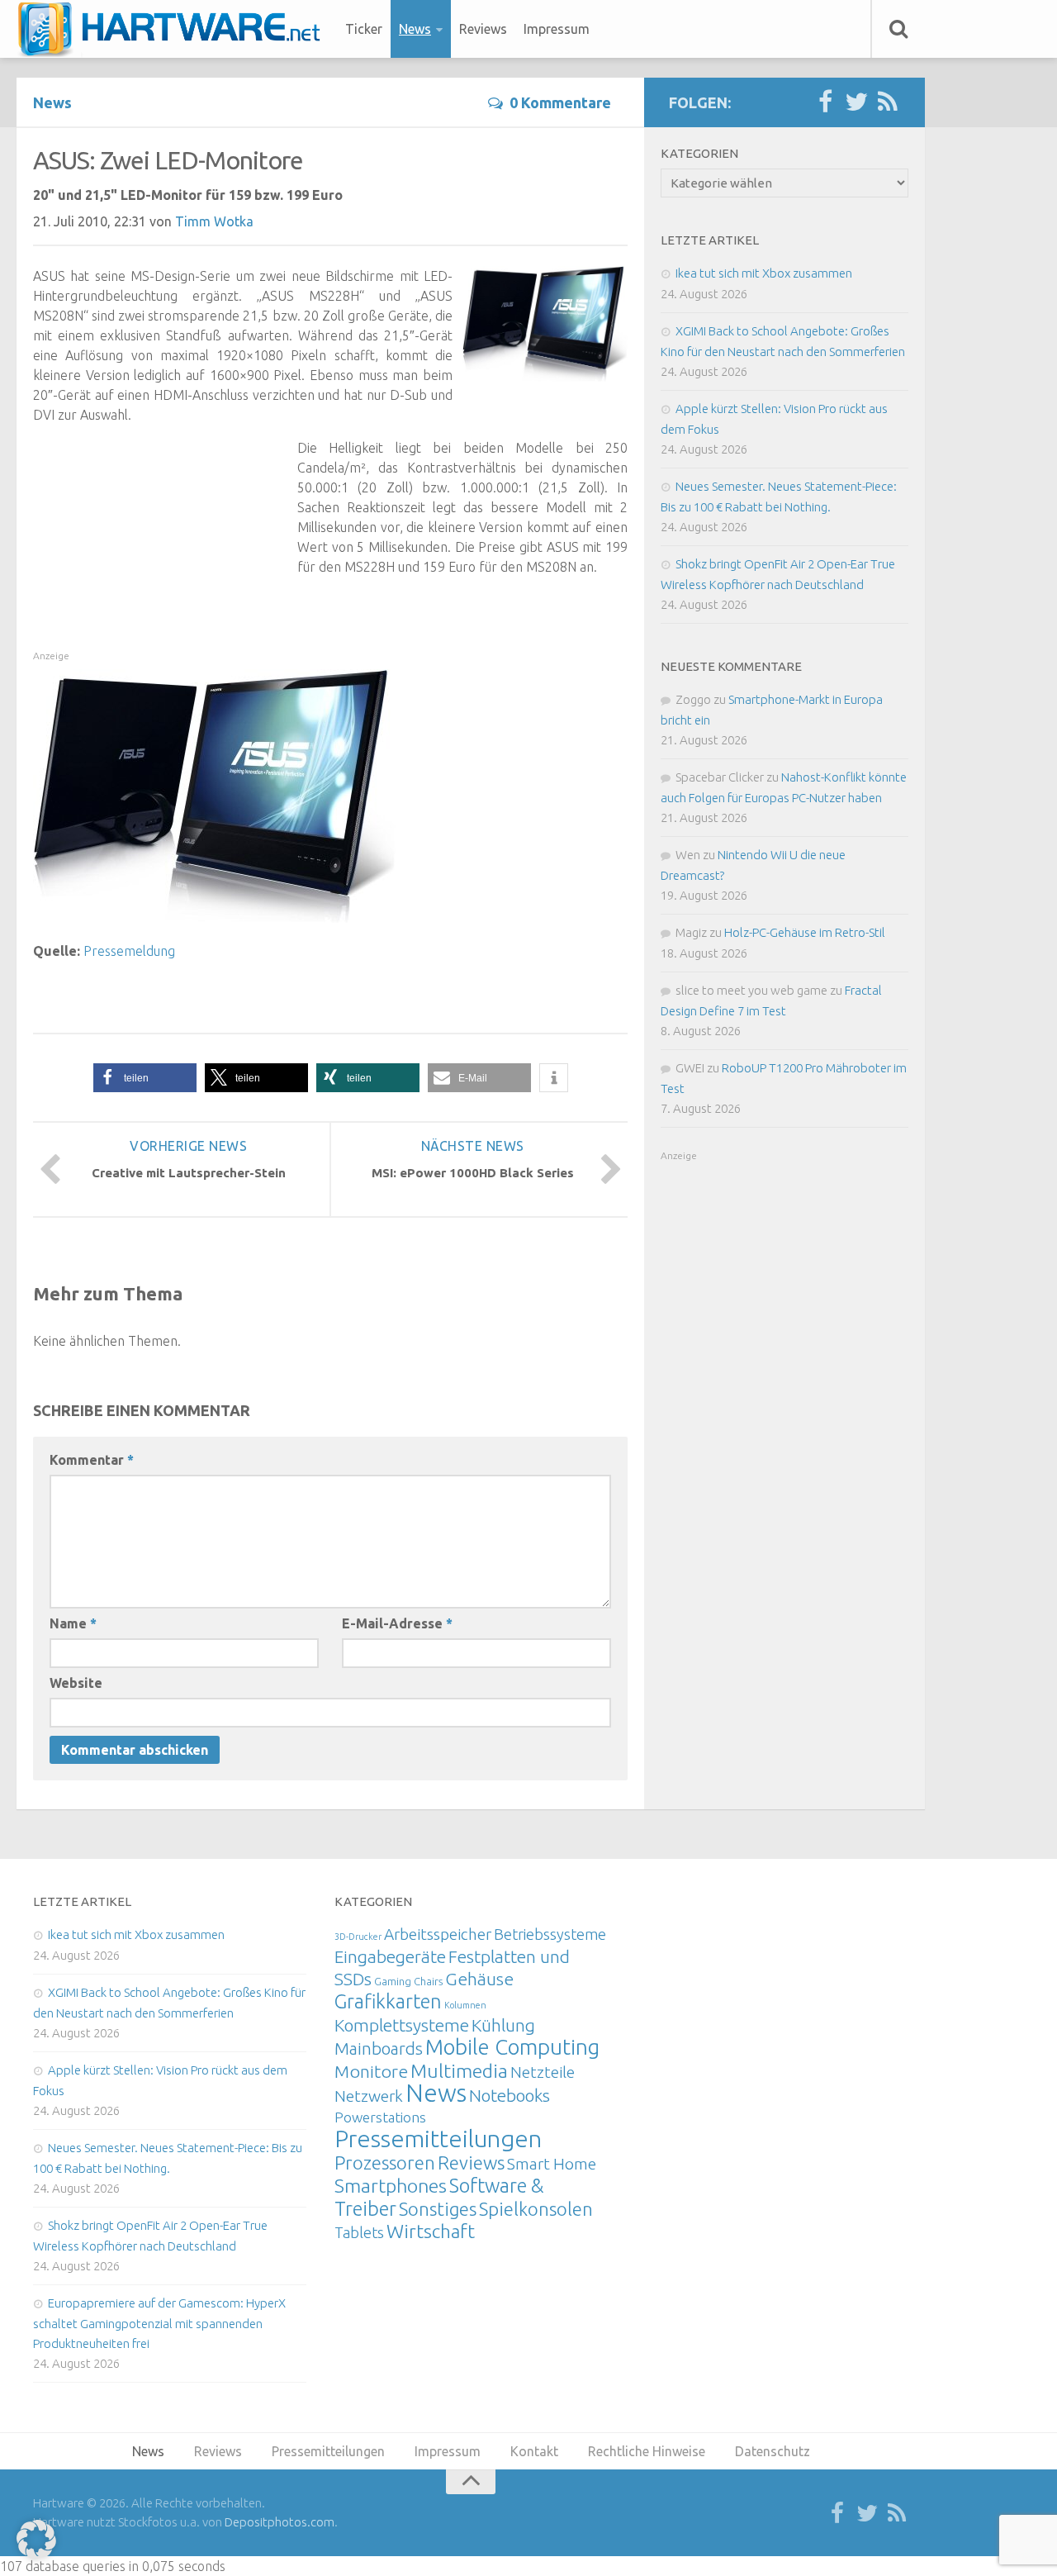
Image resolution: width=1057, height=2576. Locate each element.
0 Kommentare (560, 102)
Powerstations (380, 2117)
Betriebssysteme (550, 1934)
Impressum (557, 29)
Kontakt (534, 2451)
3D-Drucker (358, 1937)
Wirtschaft (431, 2231)
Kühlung (503, 2025)
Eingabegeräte (390, 1957)
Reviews (483, 29)
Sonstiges (438, 2209)
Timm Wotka (214, 221)
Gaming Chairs (408, 1981)
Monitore (371, 2071)
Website (76, 1683)
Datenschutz (773, 2451)
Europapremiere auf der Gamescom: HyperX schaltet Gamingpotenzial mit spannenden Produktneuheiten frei (159, 2323)
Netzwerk (369, 2096)
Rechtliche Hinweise (647, 2451)
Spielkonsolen (536, 2209)
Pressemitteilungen (438, 2138)
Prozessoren (385, 2163)
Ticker (364, 29)
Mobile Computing (512, 2047)
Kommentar (92, 1460)
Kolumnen (465, 2005)
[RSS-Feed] (888, 102)
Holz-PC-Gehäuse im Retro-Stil (805, 932)
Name (73, 1623)
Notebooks (510, 2095)
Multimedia (459, 2070)
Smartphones (391, 2186)
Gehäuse (479, 1979)
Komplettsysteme (402, 2025)
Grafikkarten (388, 2001)
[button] (145, 1078)
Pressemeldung (129, 951)
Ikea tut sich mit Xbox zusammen (764, 273)
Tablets (359, 2232)
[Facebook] (825, 102)
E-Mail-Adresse (397, 1623)
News (415, 29)
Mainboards (379, 2048)
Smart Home (552, 2164)
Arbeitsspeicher (438, 1934)
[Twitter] (856, 102)
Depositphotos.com (280, 2522)
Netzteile (543, 2072)
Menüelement (175, 29)
